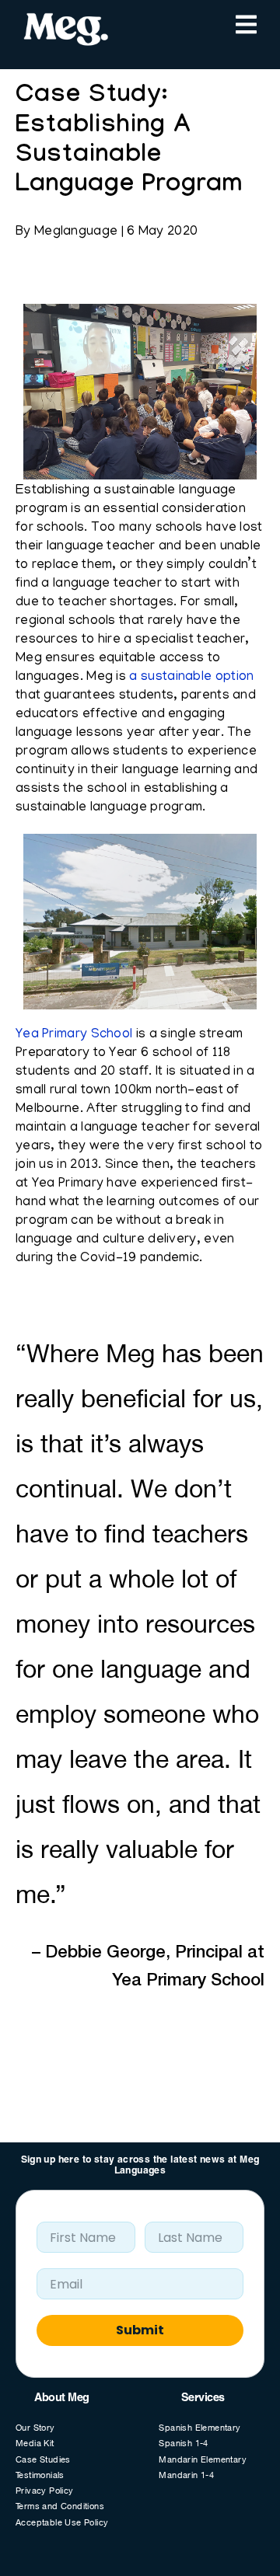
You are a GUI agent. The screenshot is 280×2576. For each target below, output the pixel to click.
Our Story (35, 2429)
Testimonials (40, 2476)
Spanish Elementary (199, 2429)
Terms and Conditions (60, 2507)
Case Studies (43, 2461)
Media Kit (35, 2444)
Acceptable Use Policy (62, 2524)
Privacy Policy (45, 2492)
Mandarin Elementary (203, 2461)
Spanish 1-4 (183, 2444)
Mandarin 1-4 (186, 2476)
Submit (140, 2330)
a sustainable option (191, 678)
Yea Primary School (74, 1035)
